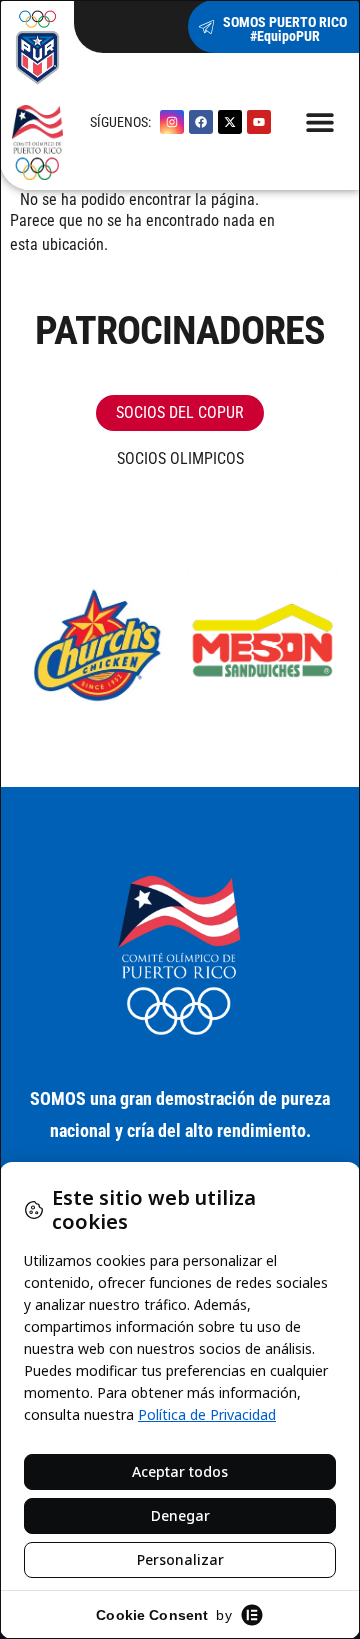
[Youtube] (259, 122)
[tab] (180, 413)
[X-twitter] (230, 122)
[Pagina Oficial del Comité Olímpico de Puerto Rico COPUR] (180, 956)
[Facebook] (201, 122)
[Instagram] (172, 122)
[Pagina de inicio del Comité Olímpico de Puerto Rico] (37, 95)
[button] (320, 121)
